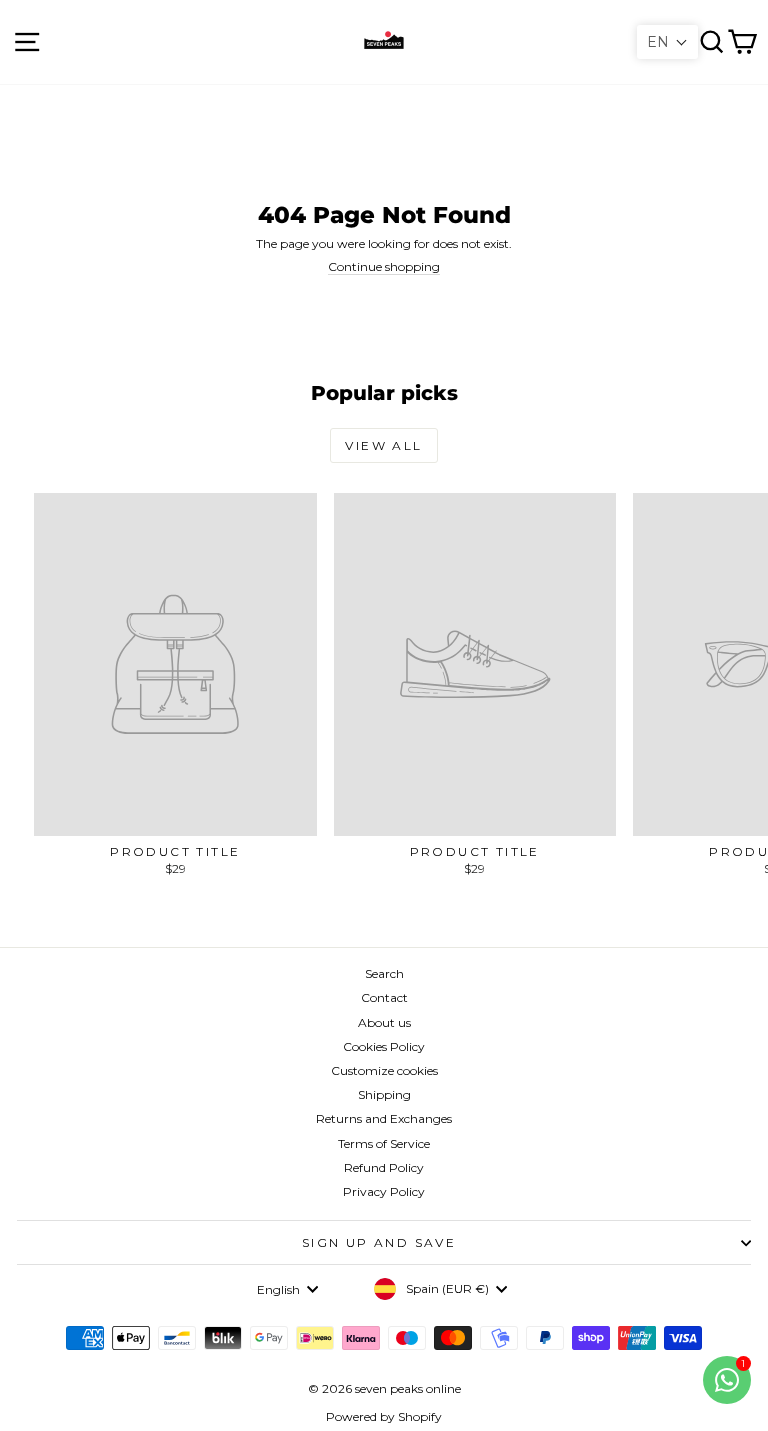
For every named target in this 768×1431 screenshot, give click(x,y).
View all (383, 445)
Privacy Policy (384, 1191)
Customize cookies (384, 1070)
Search (384, 973)
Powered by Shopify (384, 1416)
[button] (667, 42)
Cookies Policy (384, 1046)
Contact (384, 997)
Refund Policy (384, 1167)
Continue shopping (384, 266)
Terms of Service (384, 1143)
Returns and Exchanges (384, 1118)
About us (384, 1022)
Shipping (384, 1094)
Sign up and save (379, 1242)
